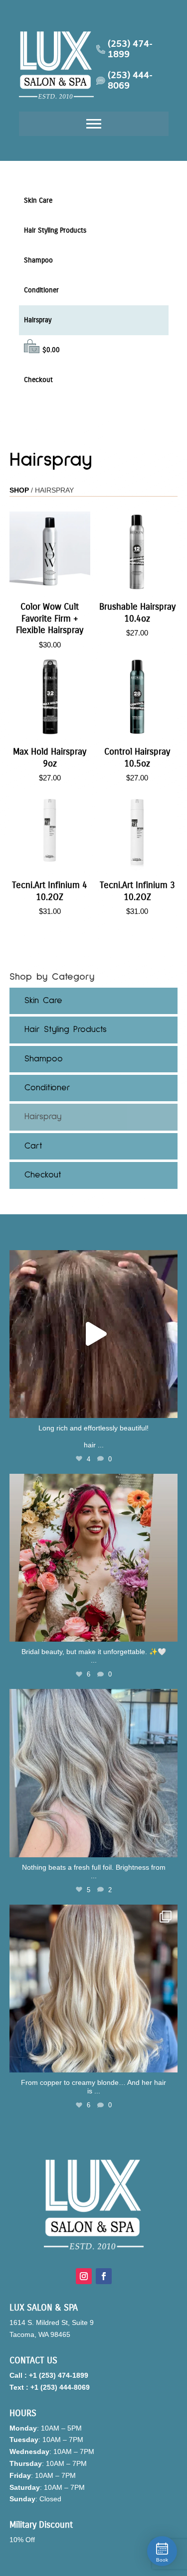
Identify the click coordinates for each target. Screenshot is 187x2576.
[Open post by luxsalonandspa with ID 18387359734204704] (94, 1773)
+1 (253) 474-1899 (59, 2375)
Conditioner (41, 290)
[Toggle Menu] (94, 124)
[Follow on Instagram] (84, 2276)
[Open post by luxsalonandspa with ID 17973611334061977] (94, 1989)
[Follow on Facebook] (104, 2276)
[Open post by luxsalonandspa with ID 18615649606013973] (94, 1334)
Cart (33, 1146)
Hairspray (38, 320)
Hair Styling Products (55, 230)
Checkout (38, 380)
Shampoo (38, 260)
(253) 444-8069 (130, 81)
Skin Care (38, 200)
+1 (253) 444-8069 (60, 2387)
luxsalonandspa (92, 1260)
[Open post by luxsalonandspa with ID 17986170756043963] (94, 1558)
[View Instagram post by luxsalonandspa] (168, 1406)
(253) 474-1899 (130, 50)
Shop (19, 490)
